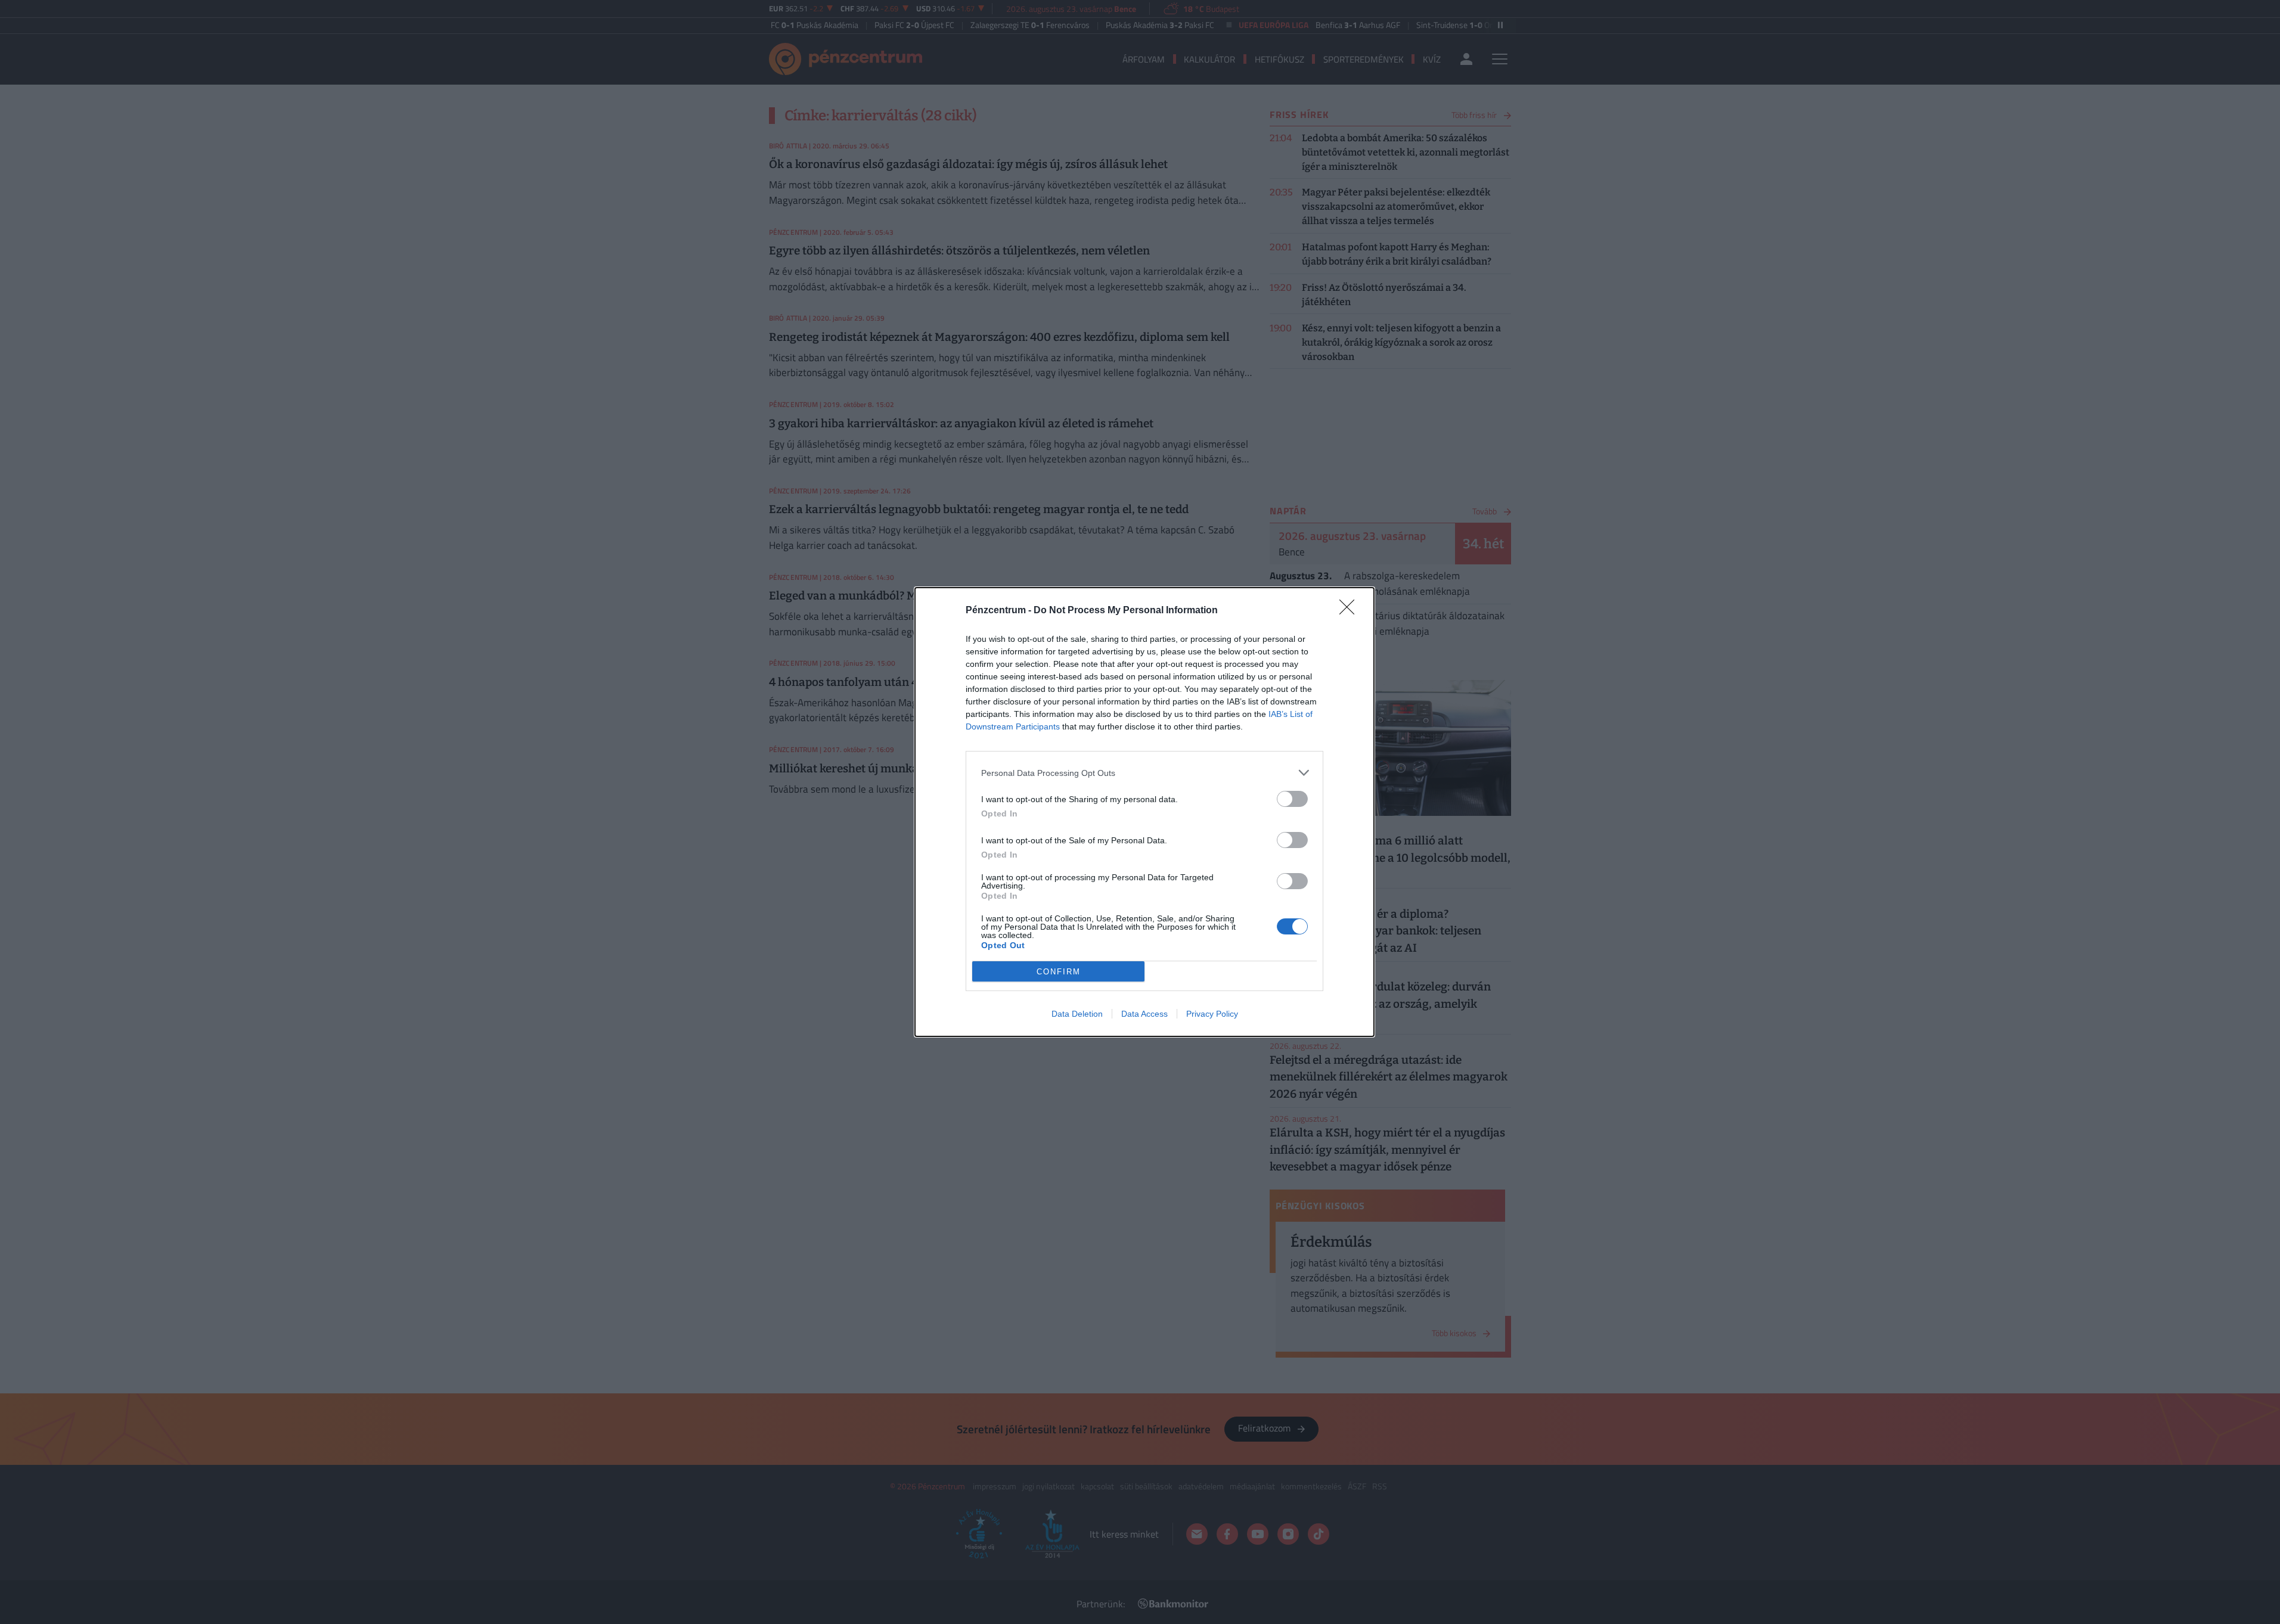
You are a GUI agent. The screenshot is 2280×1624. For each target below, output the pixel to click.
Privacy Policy (1212, 1014)
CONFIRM (1059, 972)
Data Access (1144, 1014)
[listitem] (1144, 773)
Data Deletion (1077, 1014)
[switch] (1292, 799)
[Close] (1351, 611)
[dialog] (1144, 812)
